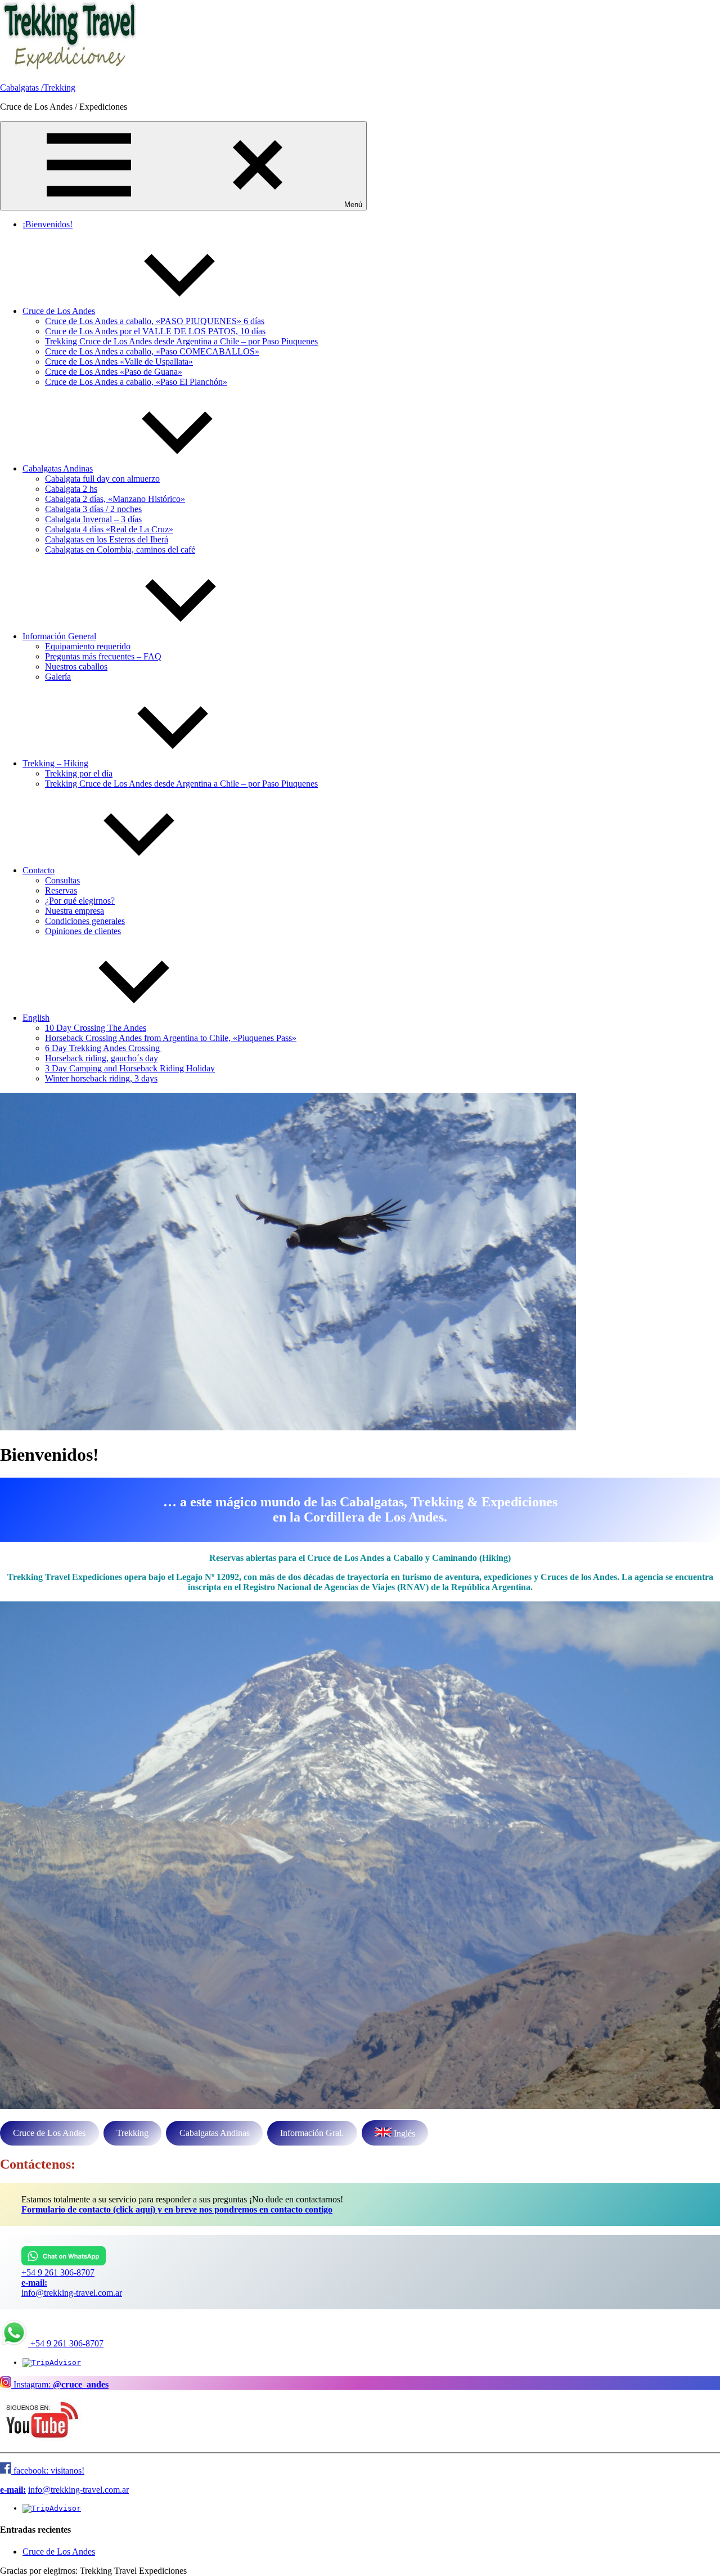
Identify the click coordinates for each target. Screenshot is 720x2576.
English (36, 1018)
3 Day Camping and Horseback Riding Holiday (130, 1068)
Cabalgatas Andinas (58, 468)
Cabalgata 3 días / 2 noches (93, 509)
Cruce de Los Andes (59, 311)
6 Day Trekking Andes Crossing (103, 1048)
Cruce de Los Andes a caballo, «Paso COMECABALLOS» (152, 351)
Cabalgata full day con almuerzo (102, 479)
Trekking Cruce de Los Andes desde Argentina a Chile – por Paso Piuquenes (181, 341)
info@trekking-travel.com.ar (72, 2293)
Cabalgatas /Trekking (38, 87)
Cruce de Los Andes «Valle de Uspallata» (119, 362)
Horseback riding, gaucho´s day (102, 1058)
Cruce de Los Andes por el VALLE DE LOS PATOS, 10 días (155, 331)
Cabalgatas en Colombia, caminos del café (120, 549)
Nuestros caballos (76, 667)
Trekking (132, 2133)
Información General (59, 636)
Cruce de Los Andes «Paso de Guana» (114, 372)
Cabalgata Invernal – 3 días (93, 519)
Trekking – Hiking (55, 763)
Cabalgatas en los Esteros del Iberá (107, 539)
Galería (58, 677)
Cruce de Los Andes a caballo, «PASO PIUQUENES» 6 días (155, 321)
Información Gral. (312, 2133)
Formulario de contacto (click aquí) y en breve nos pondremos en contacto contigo (177, 2209)
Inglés (403, 2133)
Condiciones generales (85, 921)
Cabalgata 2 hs (71, 489)
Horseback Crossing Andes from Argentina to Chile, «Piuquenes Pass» (171, 1038)
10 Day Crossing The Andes (96, 1028)
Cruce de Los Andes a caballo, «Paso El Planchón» (136, 382)
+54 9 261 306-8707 (58, 2272)
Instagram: (60, 2384)
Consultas (62, 880)
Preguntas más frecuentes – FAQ (103, 656)
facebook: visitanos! (48, 2470)
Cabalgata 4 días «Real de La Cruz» (109, 529)
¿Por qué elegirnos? (80, 901)
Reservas (61, 890)
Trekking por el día (79, 773)
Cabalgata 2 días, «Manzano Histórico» (115, 499)
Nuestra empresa (75, 911)
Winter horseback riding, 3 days (101, 1078)
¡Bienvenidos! (48, 224)
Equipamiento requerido (88, 646)
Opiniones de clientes (83, 931)
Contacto (39, 870)
